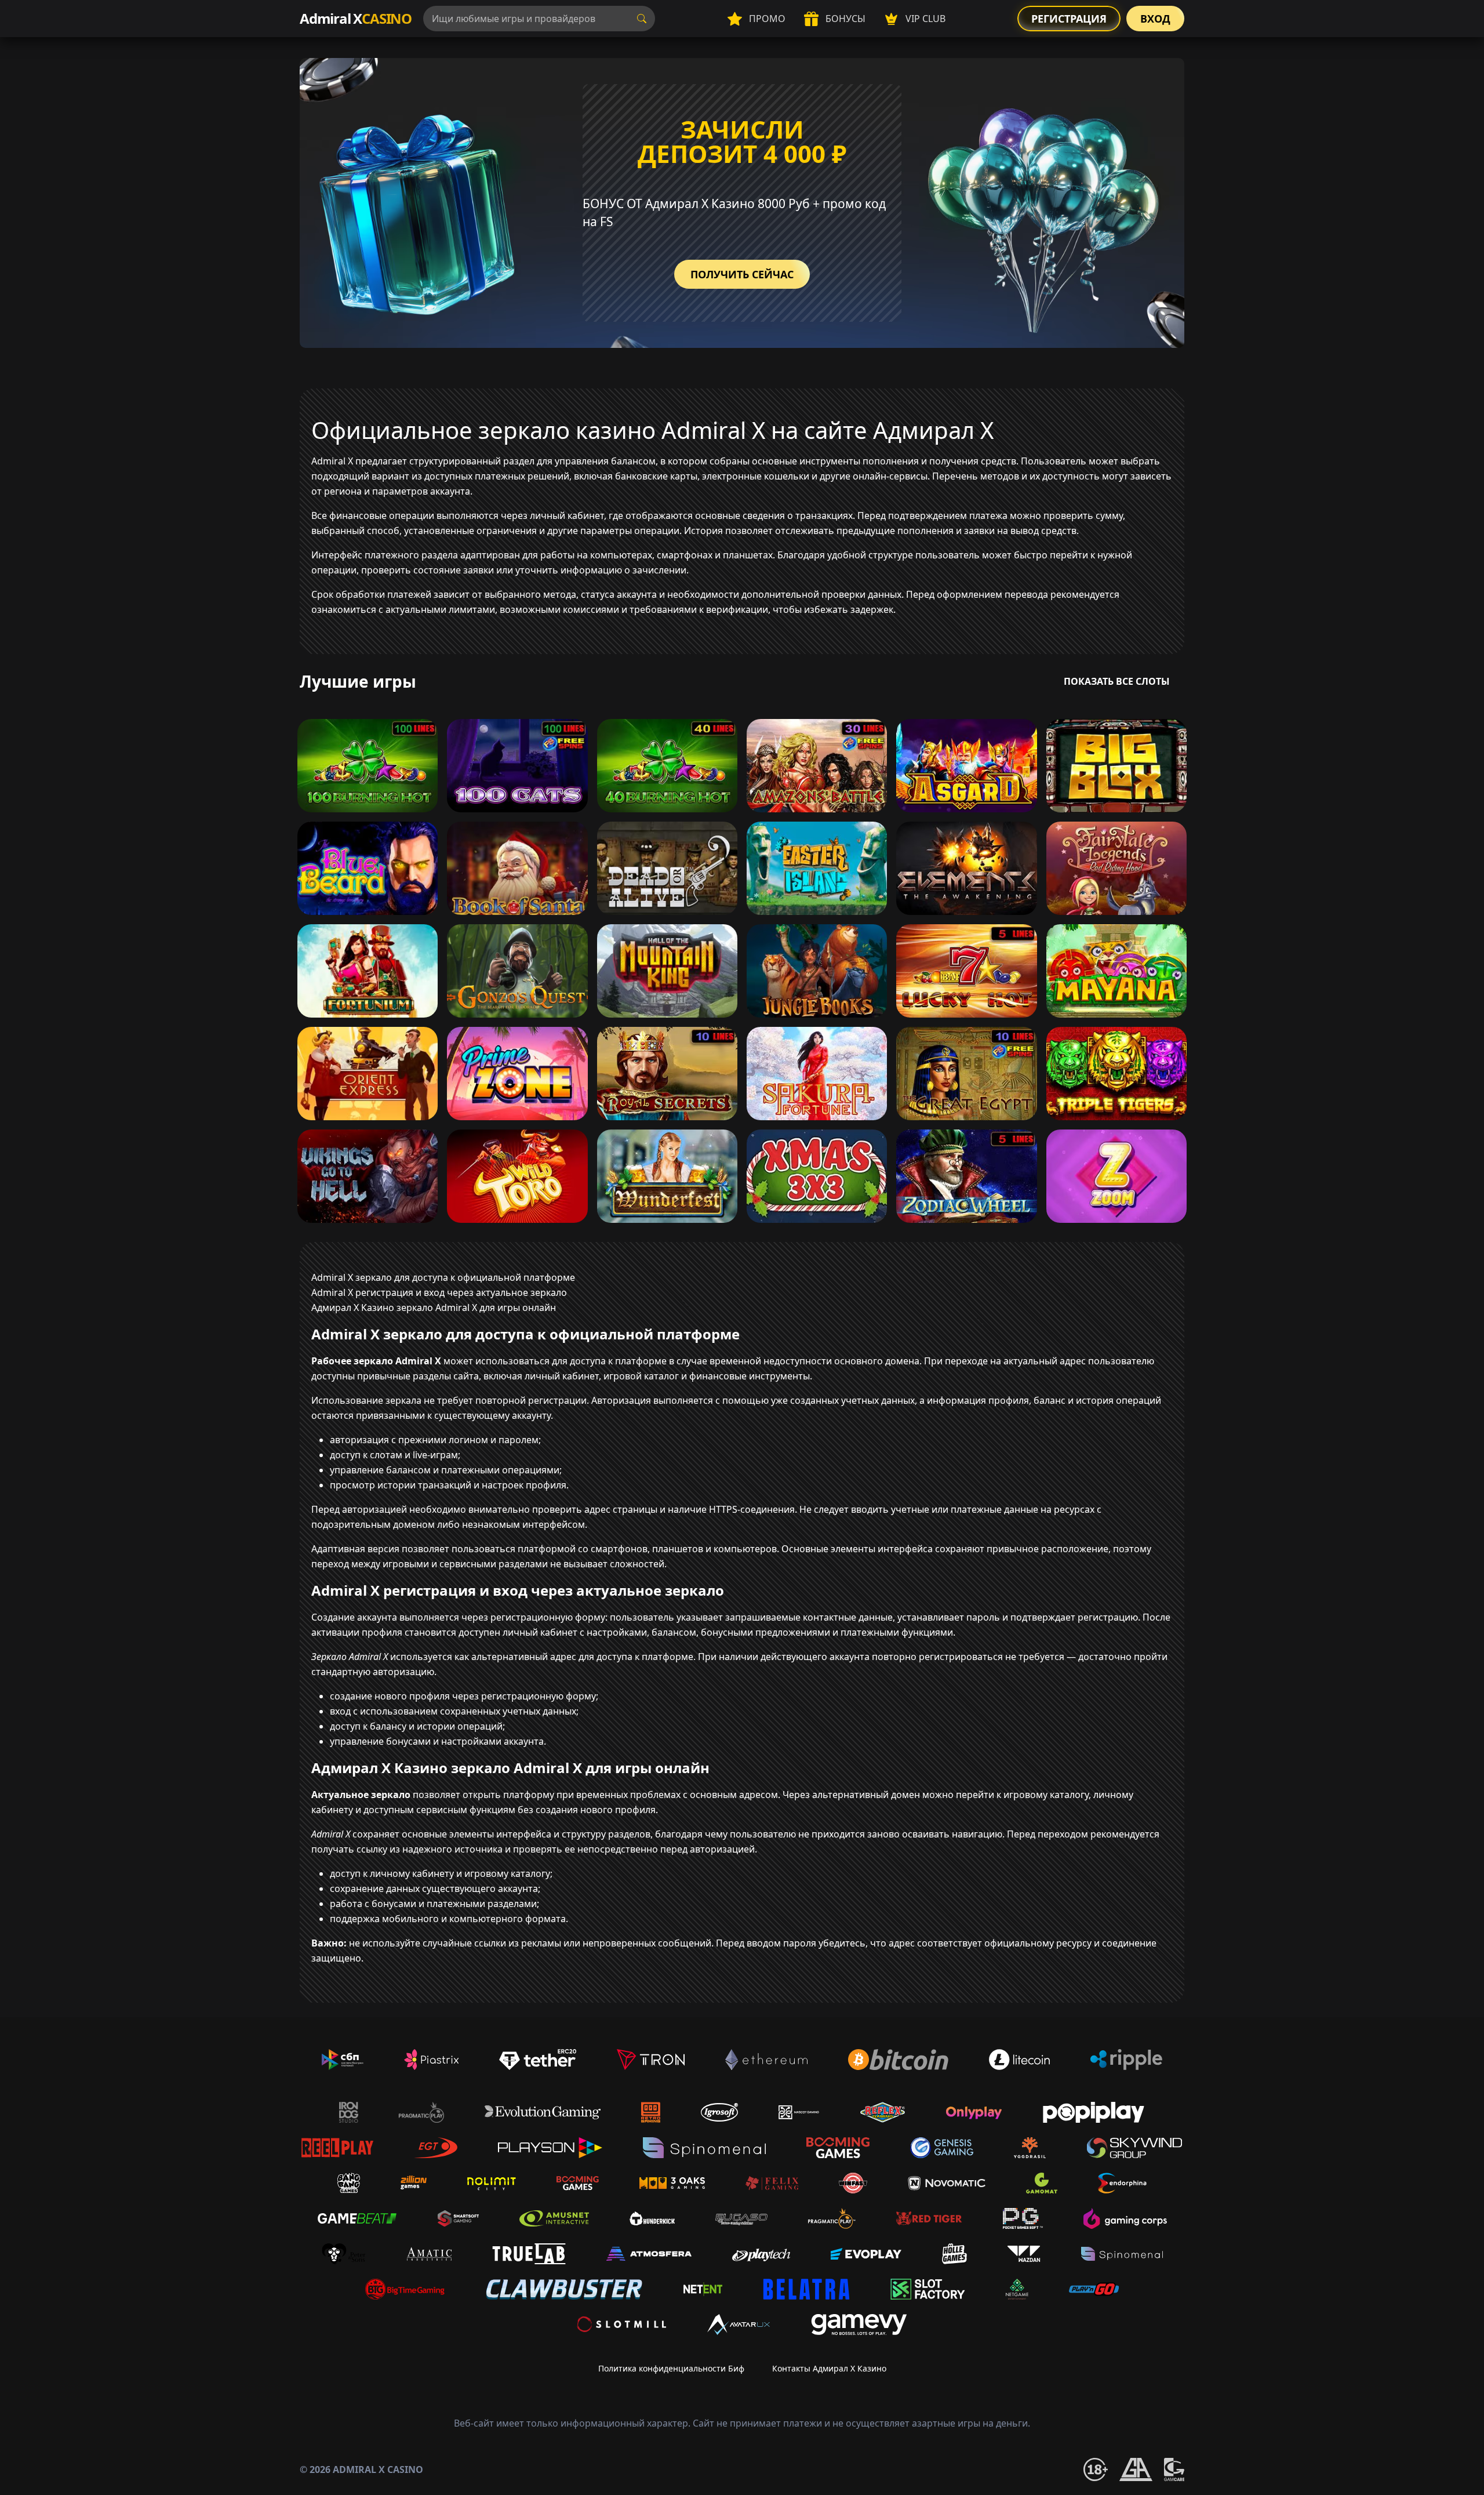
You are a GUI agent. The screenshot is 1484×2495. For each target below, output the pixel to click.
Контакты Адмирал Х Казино (829, 2368)
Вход (1155, 19)
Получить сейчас (742, 274)
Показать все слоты (1117, 681)
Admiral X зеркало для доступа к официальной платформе (443, 1277)
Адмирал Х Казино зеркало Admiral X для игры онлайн (434, 1308)
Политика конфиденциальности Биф (671, 2368)
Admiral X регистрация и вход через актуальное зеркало (439, 1292)
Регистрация (1069, 19)
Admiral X (356, 18)
